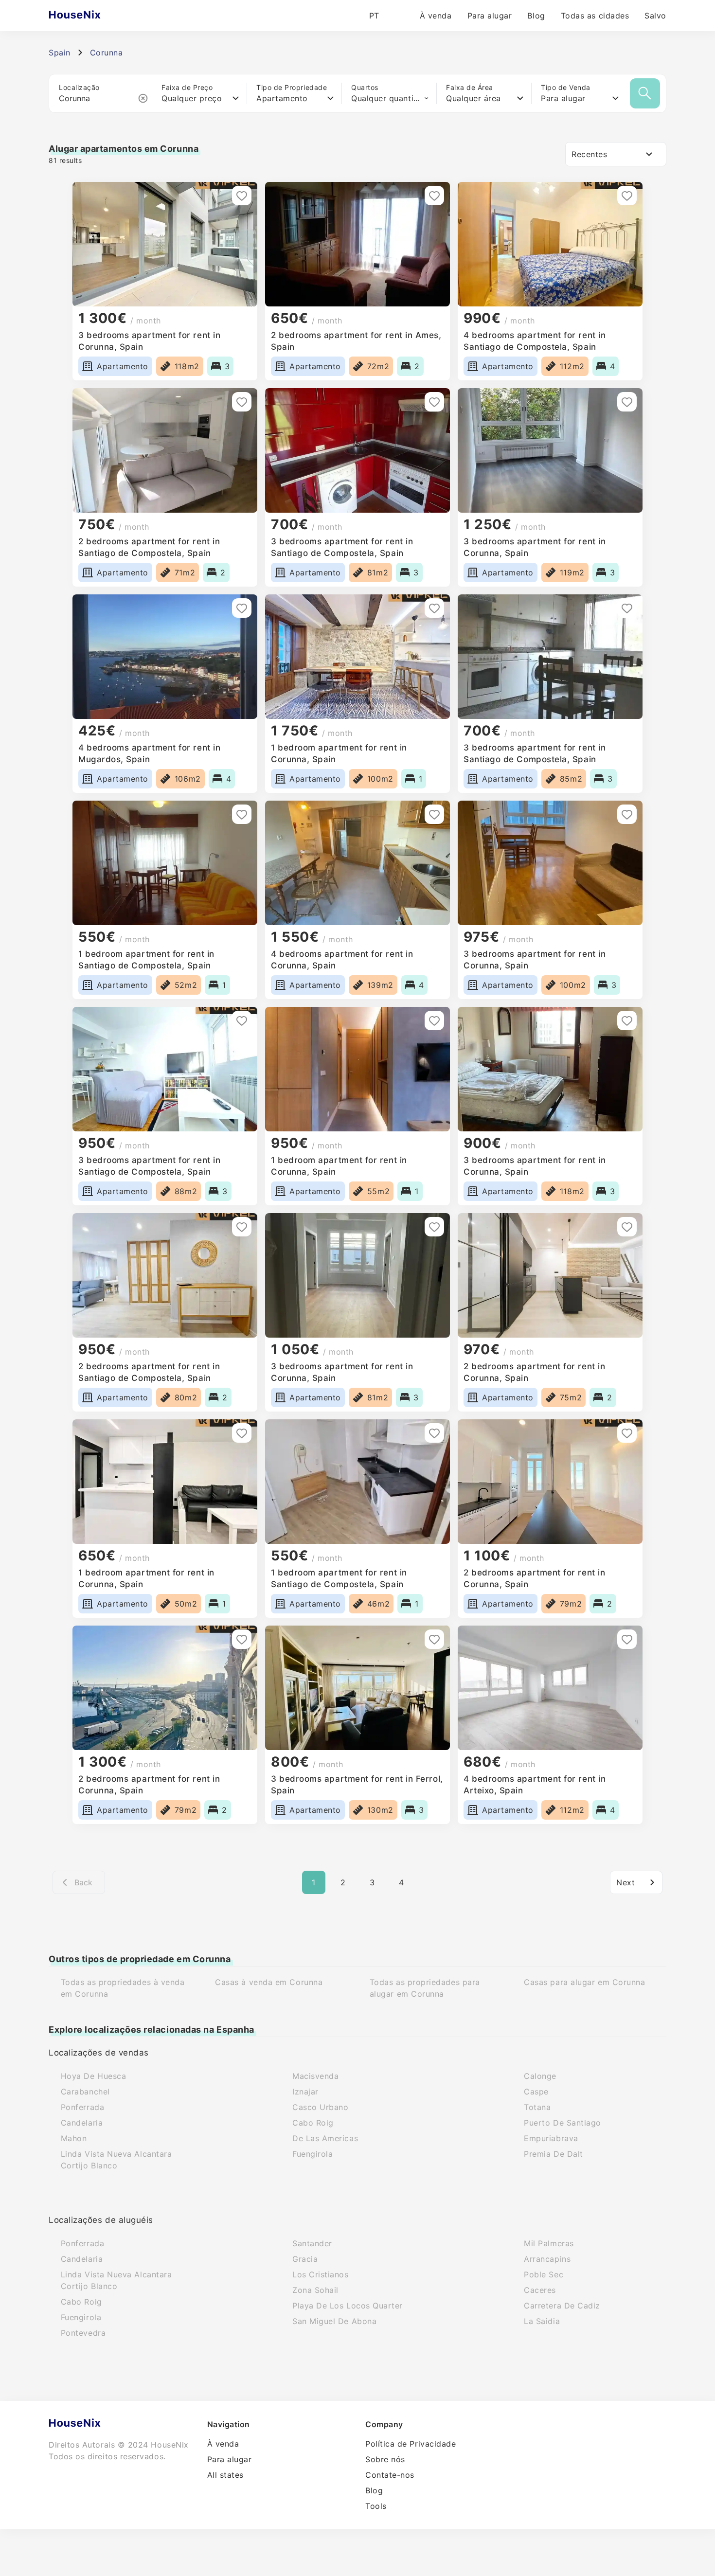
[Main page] (94, 16)
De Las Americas (325, 2138)
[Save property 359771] (242, 608)
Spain (60, 53)
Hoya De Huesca (94, 2076)
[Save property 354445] (627, 814)
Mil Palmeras (549, 2243)
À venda (436, 16)
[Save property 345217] (434, 1433)
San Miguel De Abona (334, 2321)
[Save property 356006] (434, 814)
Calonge (540, 2076)
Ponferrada (82, 2107)
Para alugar (490, 16)
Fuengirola (313, 2154)
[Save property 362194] (242, 196)
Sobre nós (385, 2459)
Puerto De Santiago (563, 2123)
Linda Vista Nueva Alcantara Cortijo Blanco (116, 2160)
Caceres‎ (540, 2290)
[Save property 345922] (627, 1227)
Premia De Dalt (554, 2154)
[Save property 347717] (627, 1020)
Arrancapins (547, 2259)
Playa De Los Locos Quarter (348, 2306)
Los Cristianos (321, 2274)
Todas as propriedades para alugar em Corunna (425, 1988)
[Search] (645, 93)
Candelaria (82, 2123)
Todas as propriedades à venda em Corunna (123, 1988)
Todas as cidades (595, 16)
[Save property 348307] (434, 1020)
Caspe (536, 2092)
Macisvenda (315, 2076)
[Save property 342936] (434, 1639)
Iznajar (305, 2092)
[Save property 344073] (242, 1639)
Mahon (74, 2138)
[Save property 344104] (627, 1433)
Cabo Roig (313, 2123)
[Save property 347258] (242, 1227)
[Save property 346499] (434, 1227)
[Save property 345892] (242, 1433)
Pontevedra (83, 2333)
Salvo (655, 16)
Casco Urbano (320, 2107)
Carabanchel (85, 2092)
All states (225, 2475)
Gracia (305, 2259)
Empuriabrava (551, 2138)
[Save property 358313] (242, 814)
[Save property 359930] (627, 402)
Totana (537, 2107)
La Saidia (542, 2321)
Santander (312, 2243)
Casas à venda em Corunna (269, 1982)
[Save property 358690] (627, 608)
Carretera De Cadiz (562, 2306)
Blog (536, 16)
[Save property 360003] (434, 402)
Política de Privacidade (411, 2444)
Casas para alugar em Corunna (584, 1982)
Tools (376, 2506)
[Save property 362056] (434, 196)
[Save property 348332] (242, 1020)
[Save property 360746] (242, 402)
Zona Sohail (315, 2290)
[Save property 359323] (434, 608)
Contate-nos (390, 2475)
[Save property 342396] (627, 1639)
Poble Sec (544, 2274)
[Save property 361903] (627, 196)
